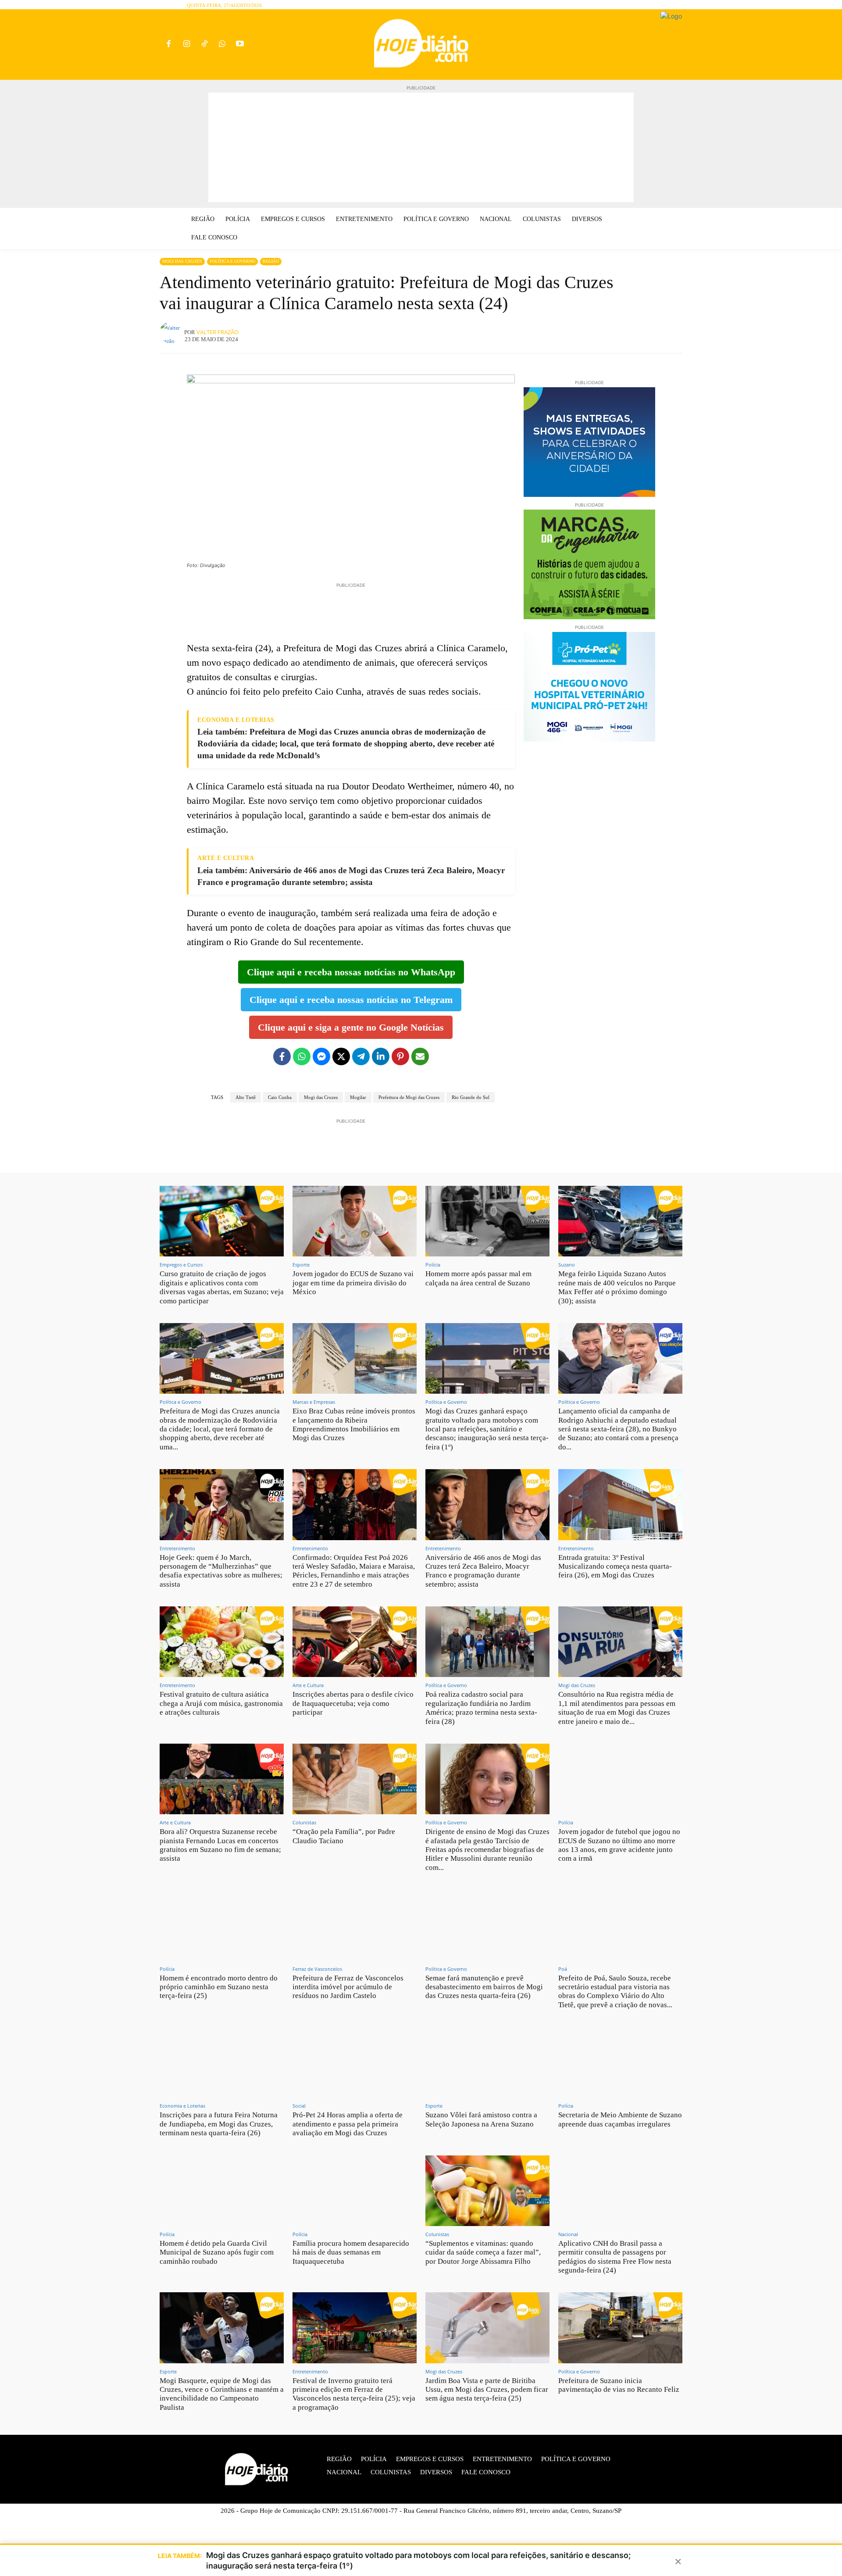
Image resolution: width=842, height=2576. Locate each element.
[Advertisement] (421, 147)
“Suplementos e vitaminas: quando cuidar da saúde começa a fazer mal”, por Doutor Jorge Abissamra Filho (483, 2252)
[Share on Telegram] (361, 1056)
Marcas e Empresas (314, 1402)
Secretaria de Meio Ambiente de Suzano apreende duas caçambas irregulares (620, 2119)
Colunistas (304, 1822)
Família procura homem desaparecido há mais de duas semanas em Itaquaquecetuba (351, 2252)
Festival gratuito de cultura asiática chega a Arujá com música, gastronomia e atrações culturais (221, 1703)
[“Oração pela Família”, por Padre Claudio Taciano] (355, 1779)
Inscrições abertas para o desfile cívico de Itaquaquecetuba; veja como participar (353, 1703)
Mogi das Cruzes (182, 261)
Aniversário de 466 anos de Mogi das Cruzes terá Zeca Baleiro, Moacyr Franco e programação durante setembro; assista (483, 1571)
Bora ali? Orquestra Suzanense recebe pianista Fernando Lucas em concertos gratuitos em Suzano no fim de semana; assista (220, 1845)
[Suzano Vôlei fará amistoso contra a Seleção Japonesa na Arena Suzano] (487, 2062)
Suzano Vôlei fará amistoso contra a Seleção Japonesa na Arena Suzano (481, 2119)
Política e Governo (232, 261)
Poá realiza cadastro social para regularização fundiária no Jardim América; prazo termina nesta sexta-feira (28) (481, 1708)
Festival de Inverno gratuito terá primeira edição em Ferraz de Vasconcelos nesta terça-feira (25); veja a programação (354, 2394)
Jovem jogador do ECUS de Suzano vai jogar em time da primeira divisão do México (353, 1283)
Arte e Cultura (308, 1685)
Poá (563, 1969)
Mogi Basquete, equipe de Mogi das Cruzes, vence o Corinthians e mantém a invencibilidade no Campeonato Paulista (222, 2394)
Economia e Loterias (182, 2106)
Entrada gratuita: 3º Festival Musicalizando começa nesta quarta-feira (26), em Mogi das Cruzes (615, 1566)
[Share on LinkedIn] (381, 1056)
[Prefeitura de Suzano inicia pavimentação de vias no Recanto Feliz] (620, 2328)
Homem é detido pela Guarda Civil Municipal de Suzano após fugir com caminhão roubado (217, 2252)
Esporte (301, 1265)
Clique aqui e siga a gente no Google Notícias (351, 1027)
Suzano (567, 1265)
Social (299, 2106)
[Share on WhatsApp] (302, 1056)
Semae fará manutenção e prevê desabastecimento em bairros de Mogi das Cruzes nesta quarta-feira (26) (484, 1987)
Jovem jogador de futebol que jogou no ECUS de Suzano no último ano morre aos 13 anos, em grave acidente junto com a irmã (619, 1845)
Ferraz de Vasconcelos (317, 1969)
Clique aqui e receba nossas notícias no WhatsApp (351, 972)
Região (271, 261)
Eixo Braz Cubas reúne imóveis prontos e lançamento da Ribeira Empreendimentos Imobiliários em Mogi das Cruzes (354, 1424)
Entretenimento (177, 1548)
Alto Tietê (246, 1097)
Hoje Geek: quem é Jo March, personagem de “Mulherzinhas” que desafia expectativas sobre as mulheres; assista (221, 1571)
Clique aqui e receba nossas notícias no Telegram (351, 1000)
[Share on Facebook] (282, 1056)
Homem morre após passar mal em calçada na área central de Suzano (478, 1278)
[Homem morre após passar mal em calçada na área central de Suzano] (487, 1221)
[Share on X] (341, 1056)
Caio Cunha (280, 1097)
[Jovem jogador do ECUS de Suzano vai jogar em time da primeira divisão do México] (355, 1221)
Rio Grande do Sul (471, 1097)
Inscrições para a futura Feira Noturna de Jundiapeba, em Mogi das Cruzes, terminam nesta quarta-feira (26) (219, 2124)
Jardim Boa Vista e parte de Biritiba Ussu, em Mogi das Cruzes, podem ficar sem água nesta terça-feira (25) (487, 2390)
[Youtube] (240, 45)
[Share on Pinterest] (400, 1056)
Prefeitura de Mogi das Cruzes (409, 1097)
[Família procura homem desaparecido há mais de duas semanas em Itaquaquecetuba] (355, 2191)
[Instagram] (187, 45)
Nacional (568, 2234)
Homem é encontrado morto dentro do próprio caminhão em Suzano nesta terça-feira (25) (219, 1987)
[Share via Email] (420, 1056)
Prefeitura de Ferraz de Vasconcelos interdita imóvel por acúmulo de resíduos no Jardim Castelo (348, 1987)
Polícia (433, 1265)
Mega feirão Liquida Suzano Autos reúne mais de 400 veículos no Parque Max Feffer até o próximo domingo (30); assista (617, 1287)
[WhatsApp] (222, 45)
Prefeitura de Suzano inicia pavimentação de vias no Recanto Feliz (619, 2385)
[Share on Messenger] (321, 1056)
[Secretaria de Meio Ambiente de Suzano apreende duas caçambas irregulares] (620, 2062)
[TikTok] (205, 45)
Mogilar (358, 1097)
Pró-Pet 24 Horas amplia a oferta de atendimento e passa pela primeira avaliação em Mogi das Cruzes (348, 2124)
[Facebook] (169, 45)
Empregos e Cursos (181, 1265)
